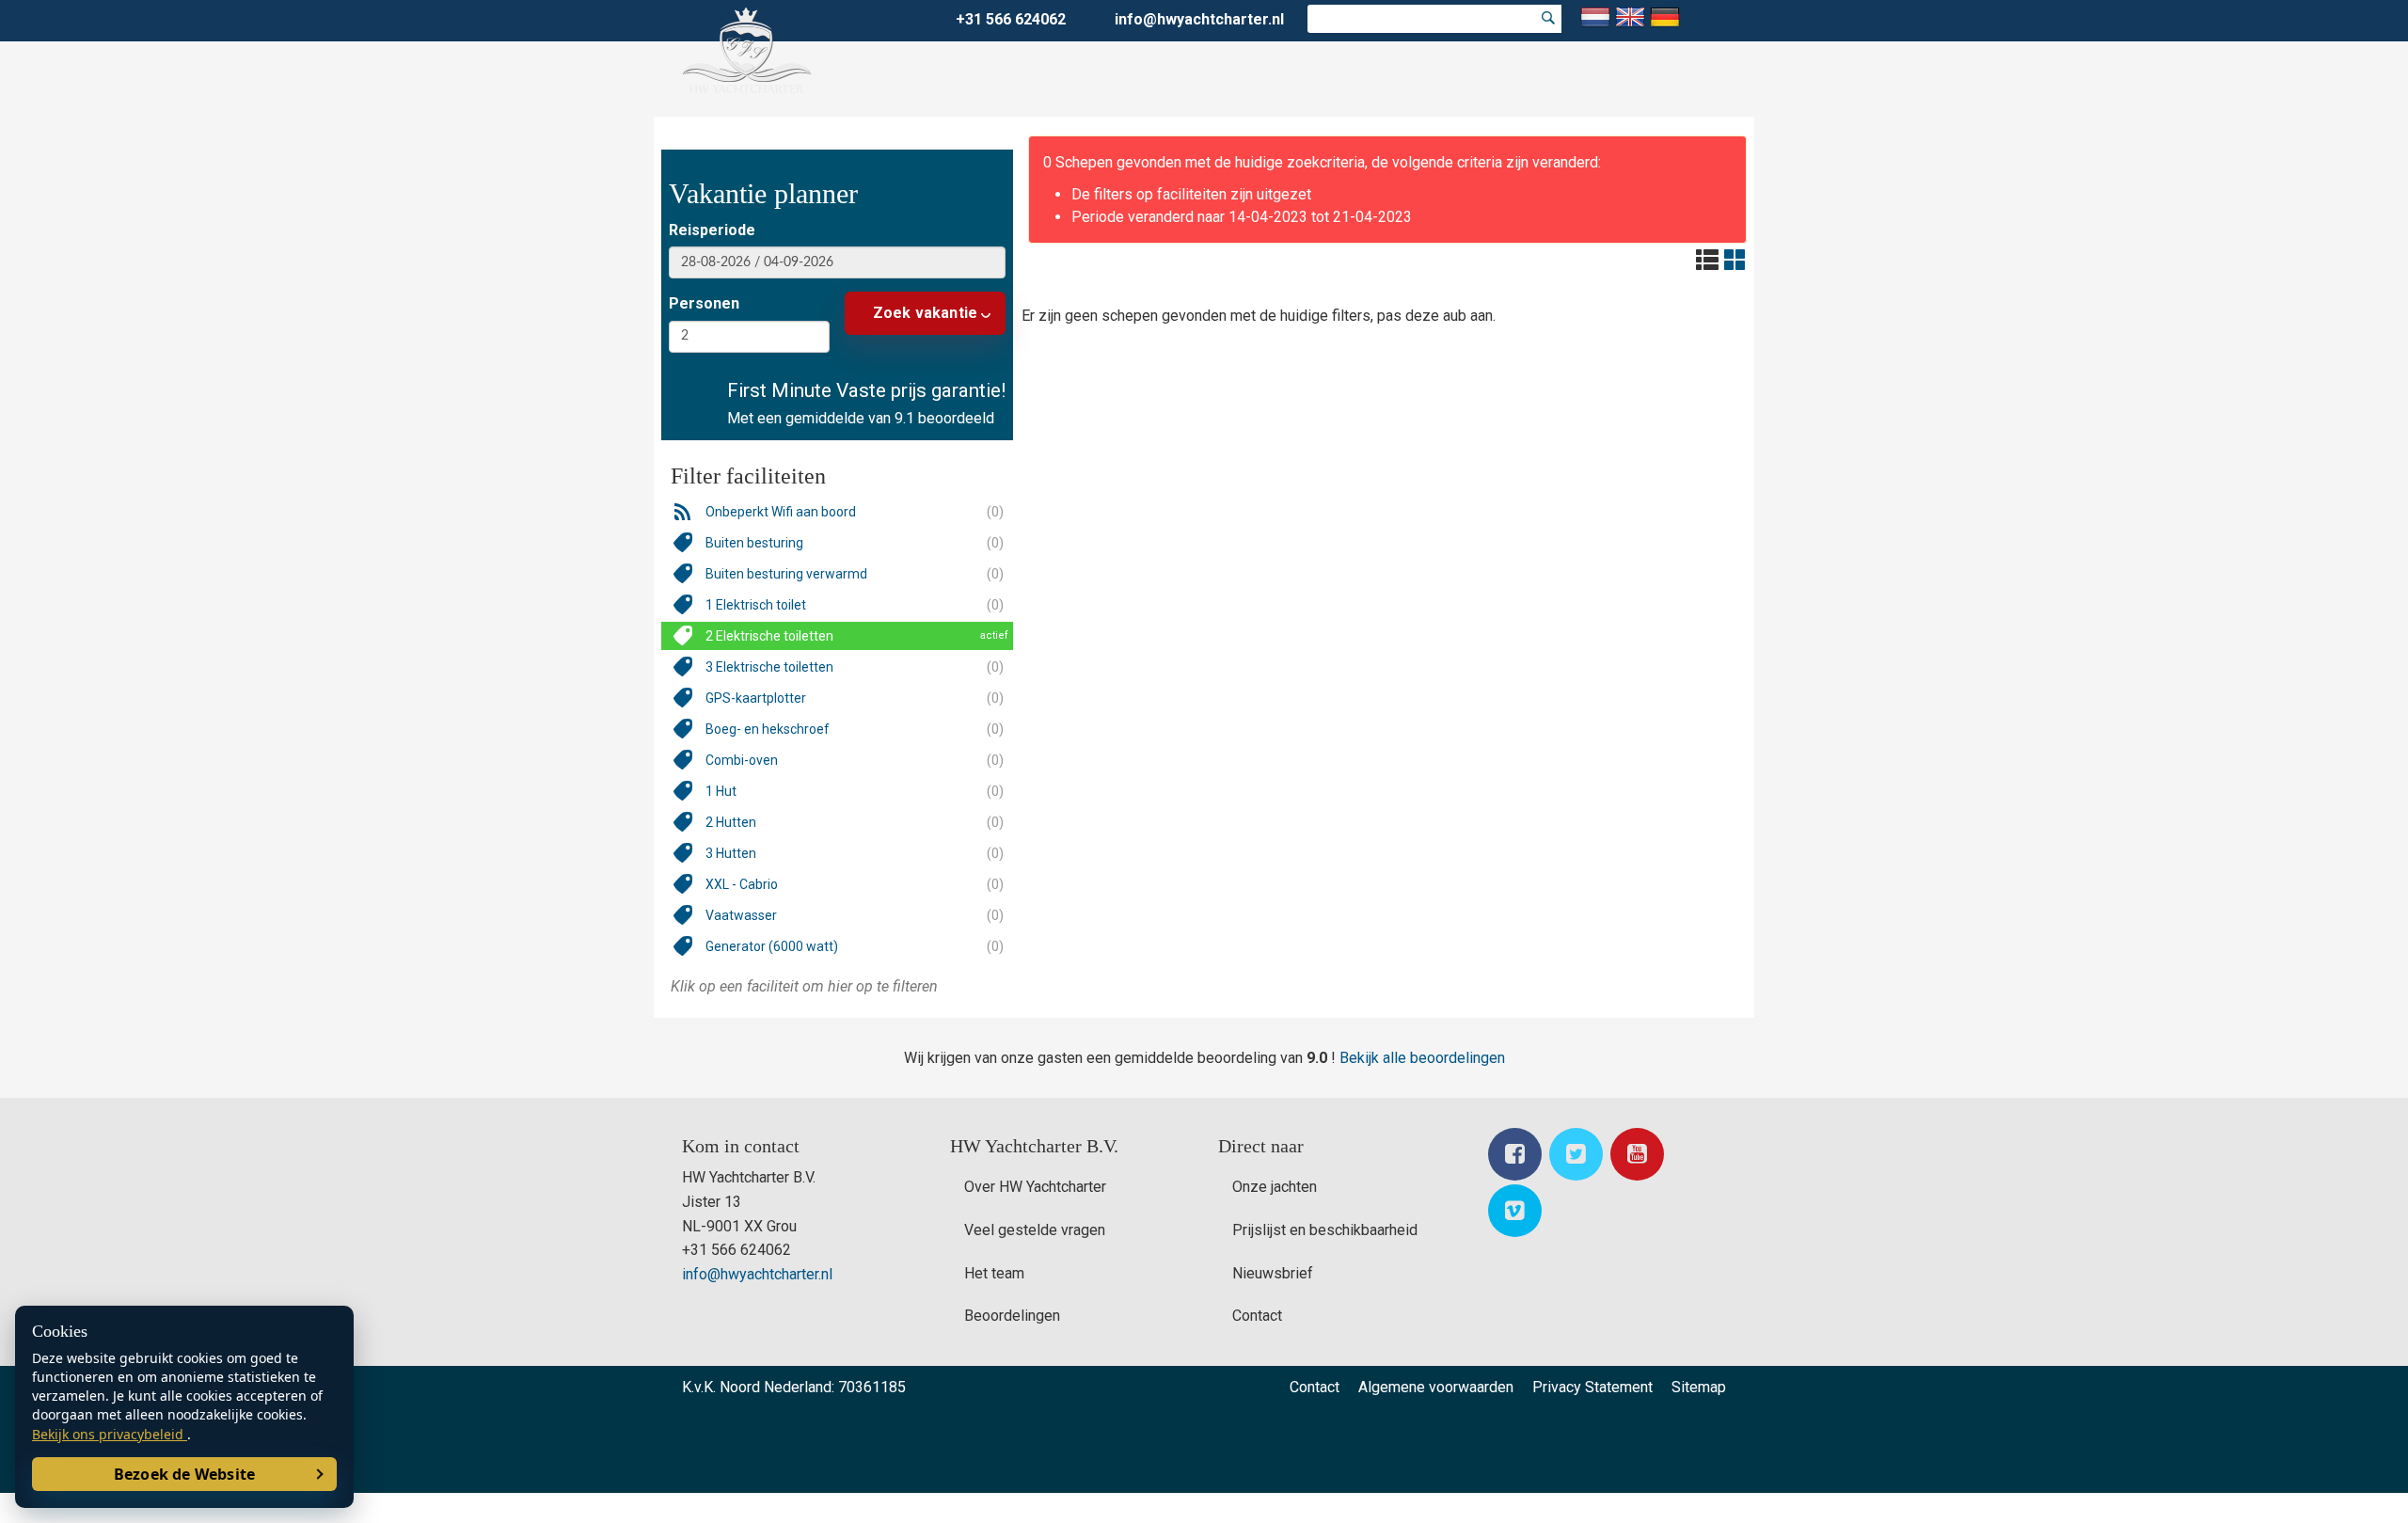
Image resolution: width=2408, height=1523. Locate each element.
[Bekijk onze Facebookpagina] (1515, 1154)
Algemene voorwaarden (1436, 1387)
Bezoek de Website (184, 1474)
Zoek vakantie (926, 313)
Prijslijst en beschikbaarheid (1325, 1230)
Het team (994, 1273)
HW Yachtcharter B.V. (1034, 1146)
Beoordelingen (1012, 1316)
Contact (1257, 1316)
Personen (704, 303)
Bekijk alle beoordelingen (1422, 1058)
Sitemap (1699, 1387)
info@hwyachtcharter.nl (1199, 19)
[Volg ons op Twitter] (1576, 1154)
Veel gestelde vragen (1035, 1230)
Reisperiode (712, 230)
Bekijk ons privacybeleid (110, 1434)
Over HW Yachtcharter (1035, 1187)
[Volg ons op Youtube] (1637, 1154)
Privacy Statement (1592, 1387)
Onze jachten (1275, 1187)
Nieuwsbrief (1273, 1273)
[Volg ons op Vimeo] (1515, 1211)
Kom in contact (741, 1146)
